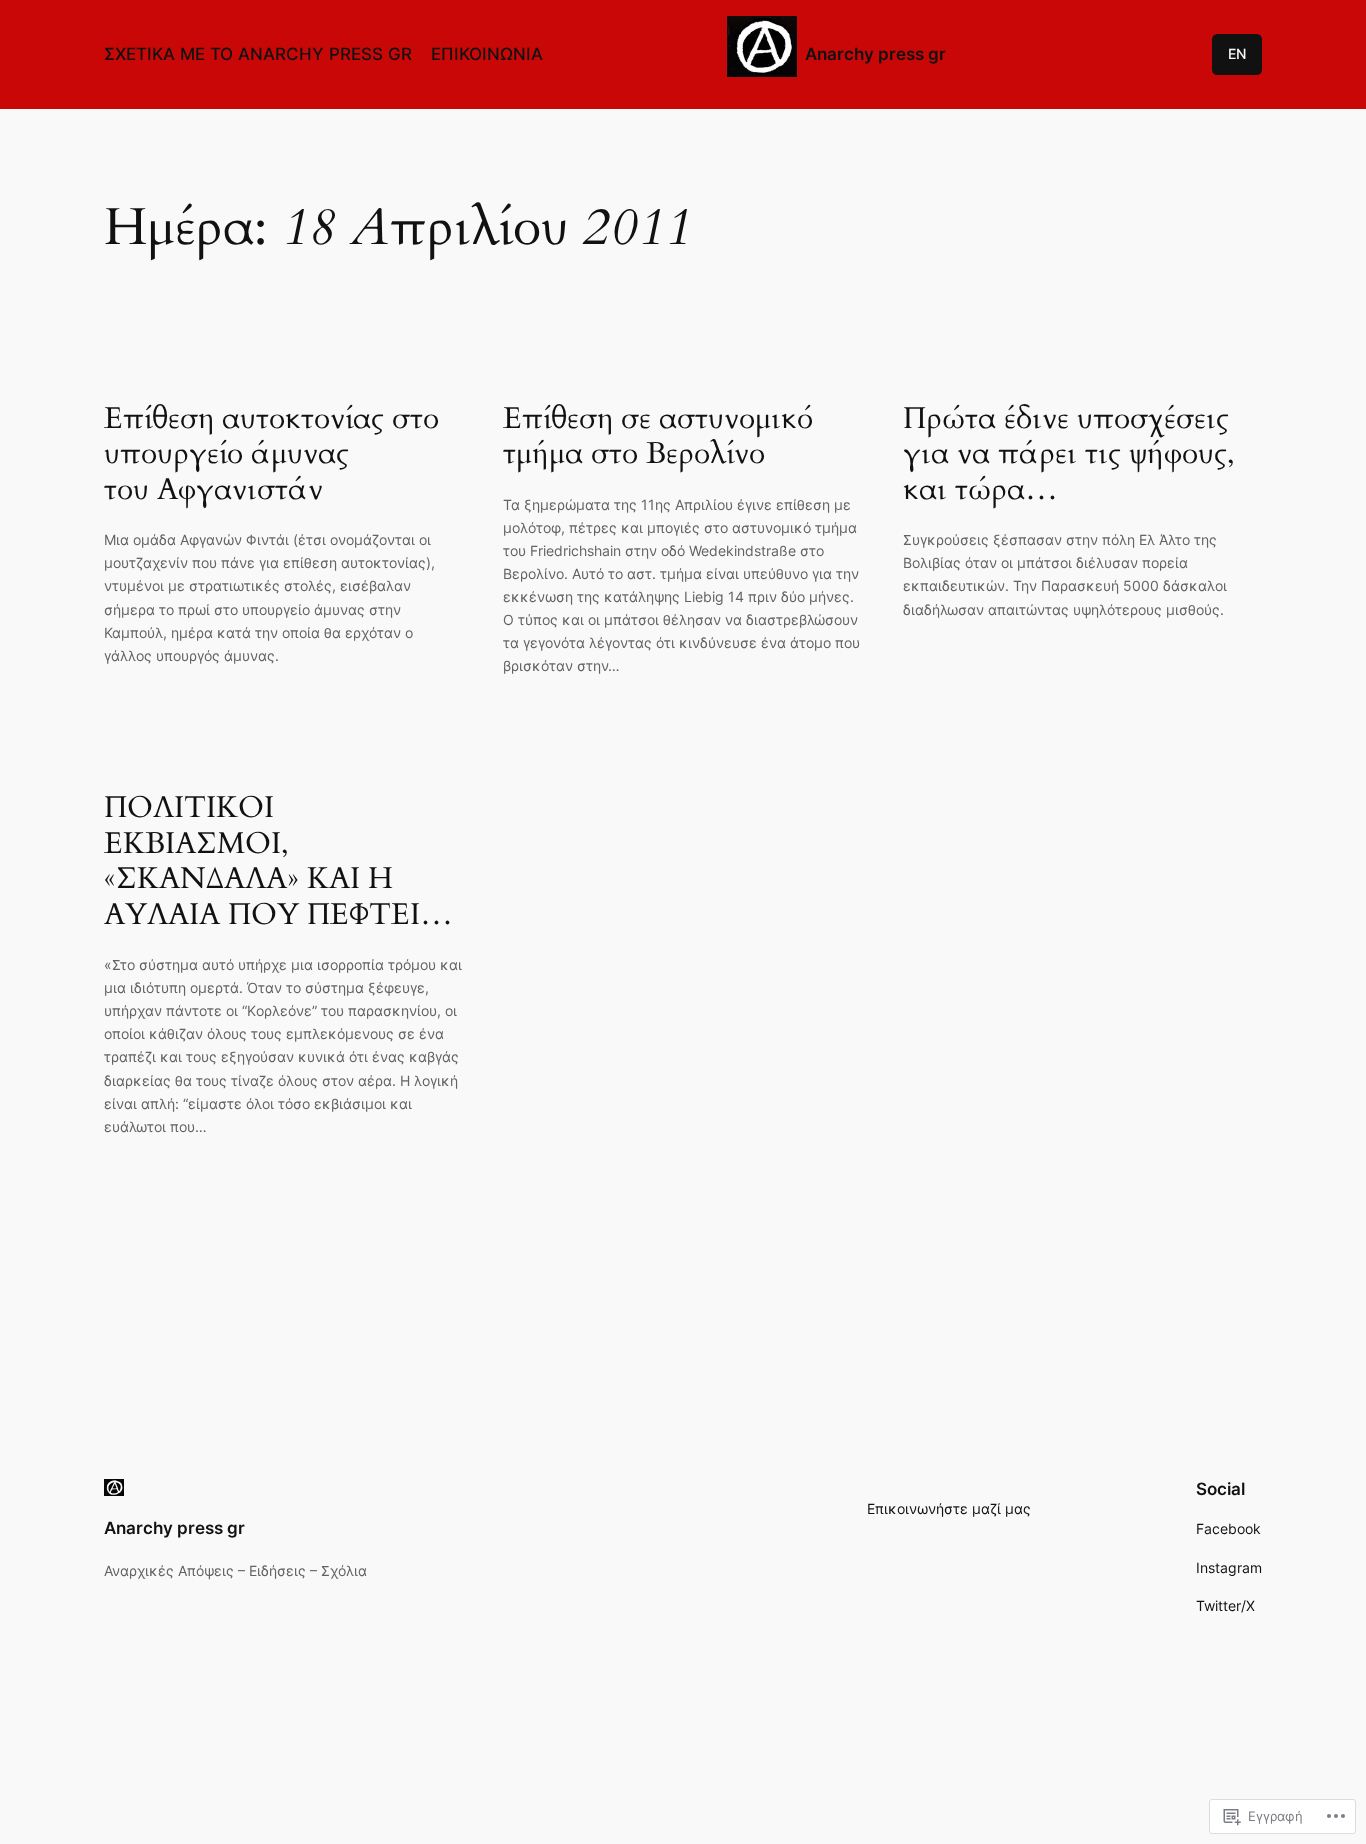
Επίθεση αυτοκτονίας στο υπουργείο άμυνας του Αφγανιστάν (271, 455)
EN (1237, 53)
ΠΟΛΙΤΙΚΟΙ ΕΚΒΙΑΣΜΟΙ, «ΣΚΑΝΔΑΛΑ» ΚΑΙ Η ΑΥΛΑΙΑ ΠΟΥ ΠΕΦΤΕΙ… (278, 862)
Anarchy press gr (875, 54)
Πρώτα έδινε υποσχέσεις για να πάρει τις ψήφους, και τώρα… (1069, 455)
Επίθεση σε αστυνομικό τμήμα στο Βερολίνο (658, 437)
